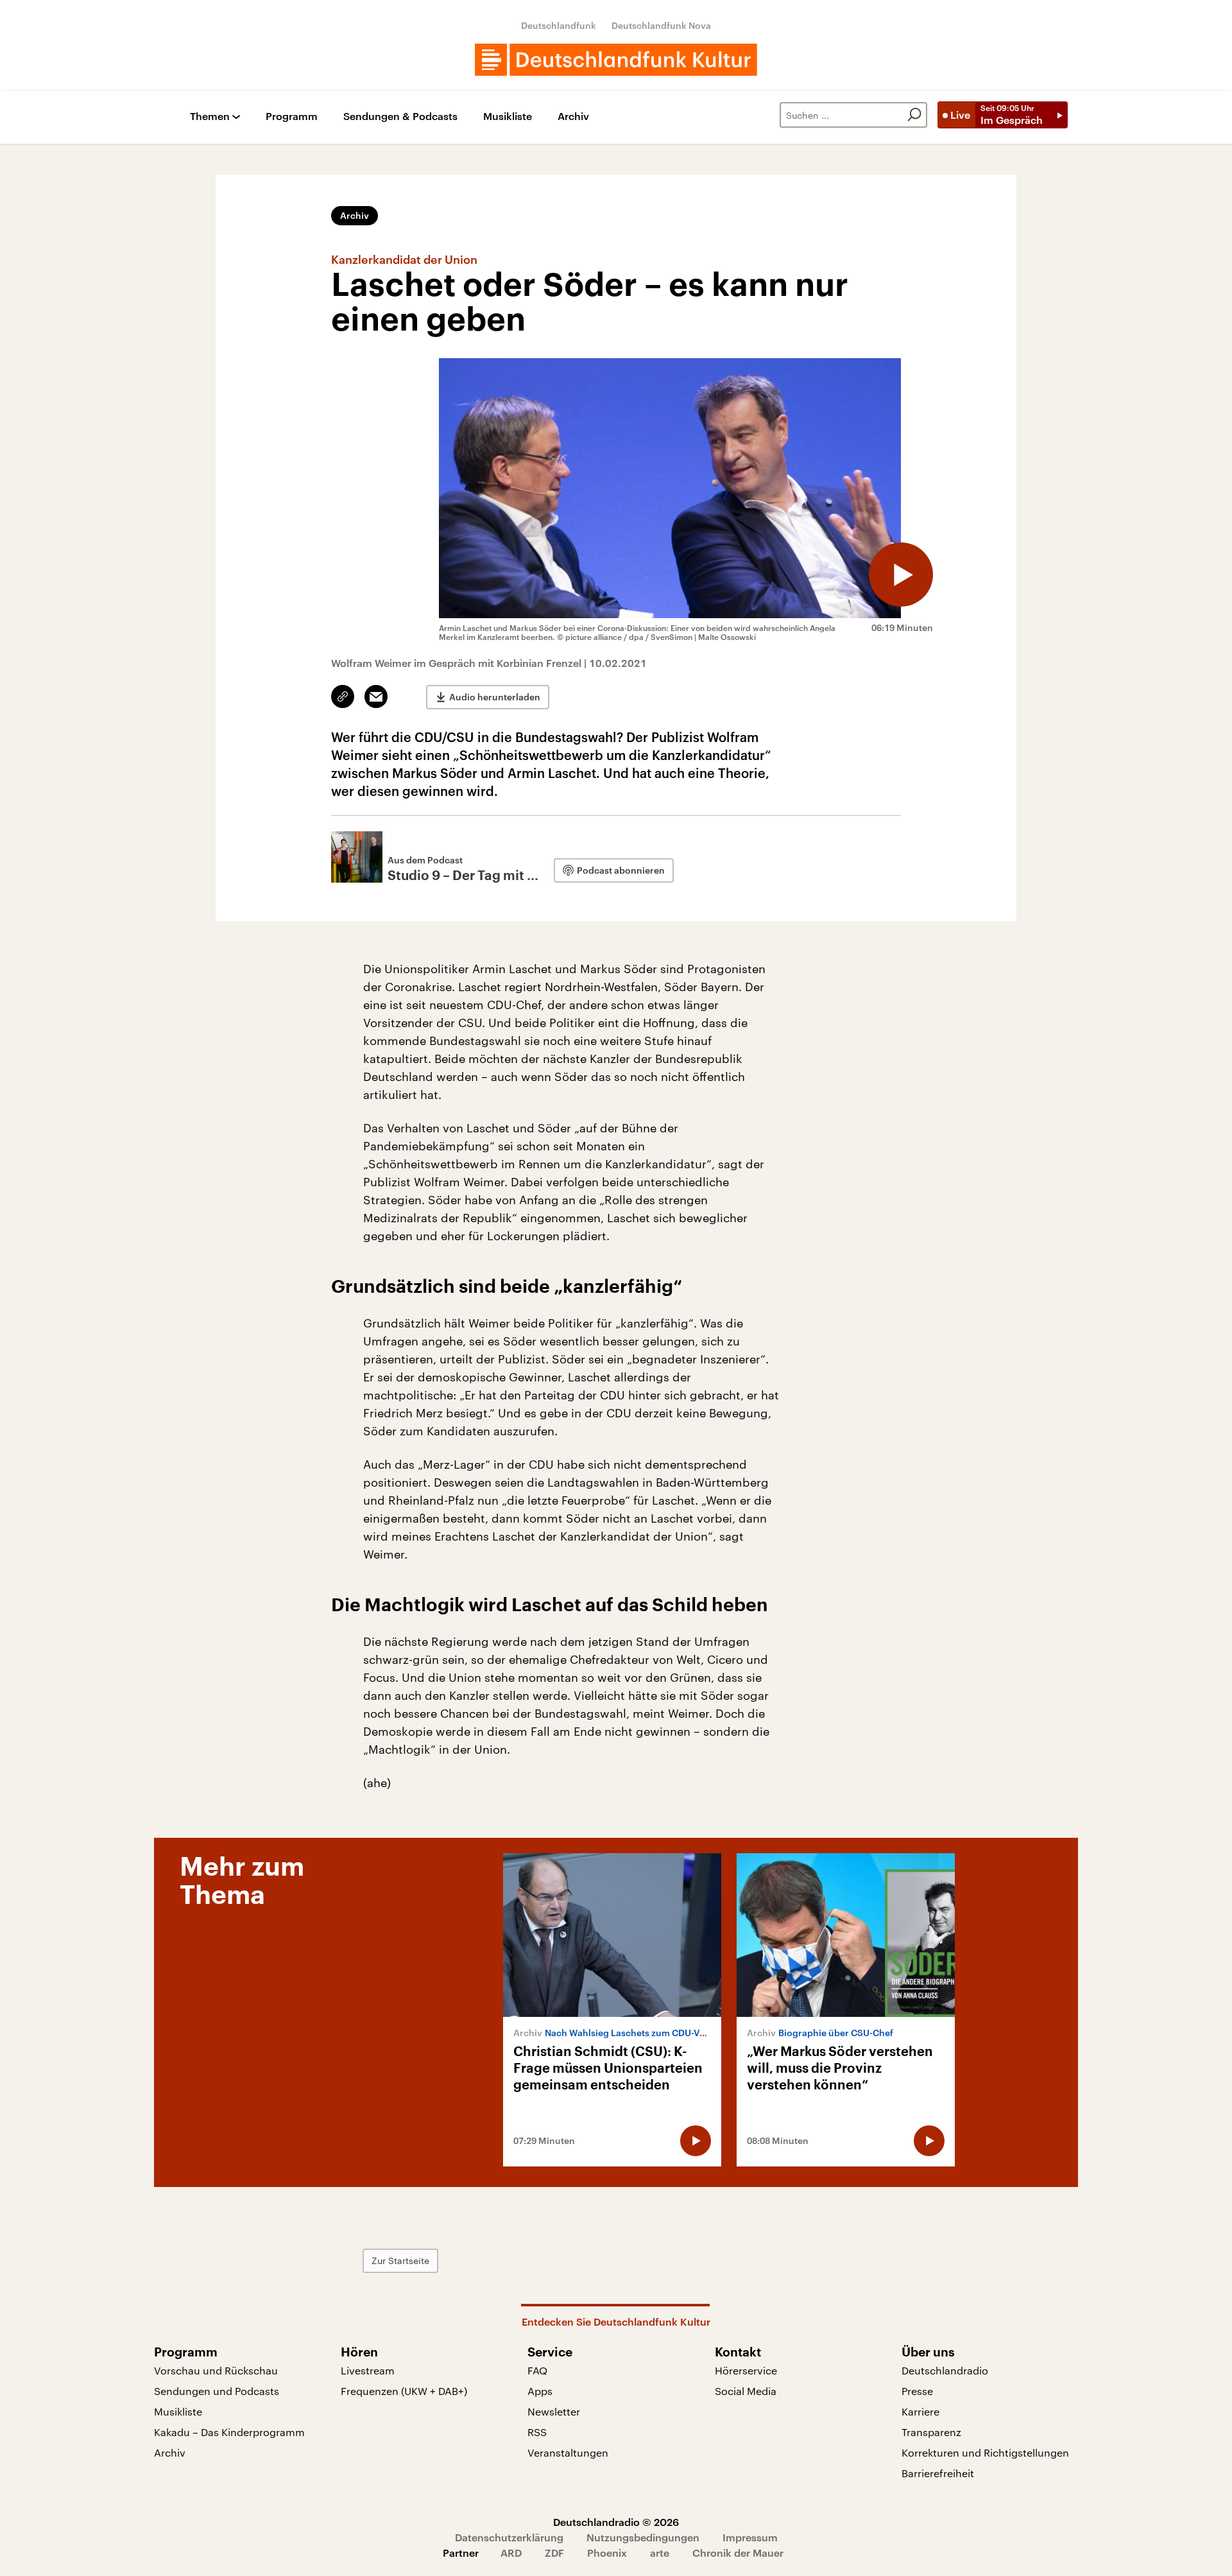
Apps (540, 2391)
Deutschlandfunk (559, 25)
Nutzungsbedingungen (643, 2537)
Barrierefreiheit (938, 2473)
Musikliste (508, 117)
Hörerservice (746, 2370)
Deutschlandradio (945, 2370)
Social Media (746, 2391)
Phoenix (607, 2553)
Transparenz (931, 2432)
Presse (917, 2391)
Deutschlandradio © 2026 (616, 2522)
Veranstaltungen (568, 2452)
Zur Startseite (400, 2260)
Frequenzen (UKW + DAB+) (404, 2391)
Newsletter (554, 2411)
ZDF (554, 2553)
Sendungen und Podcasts (217, 2391)
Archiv (573, 117)
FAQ (537, 2370)
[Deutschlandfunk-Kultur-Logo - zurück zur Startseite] (616, 60)
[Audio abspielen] (901, 575)
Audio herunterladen (495, 697)
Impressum (750, 2537)
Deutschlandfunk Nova (661, 25)
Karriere (920, 2411)
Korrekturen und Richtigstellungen (985, 2452)
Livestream (368, 2370)
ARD (511, 2553)
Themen (210, 117)
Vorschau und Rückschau (216, 2370)
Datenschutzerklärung (509, 2537)
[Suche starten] (914, 115)
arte (660, 2553)
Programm (292, 117)
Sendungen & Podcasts (400, 117)
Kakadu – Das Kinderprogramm (229, 2432)
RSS (537, 2432)
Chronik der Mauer (738, 2553)
